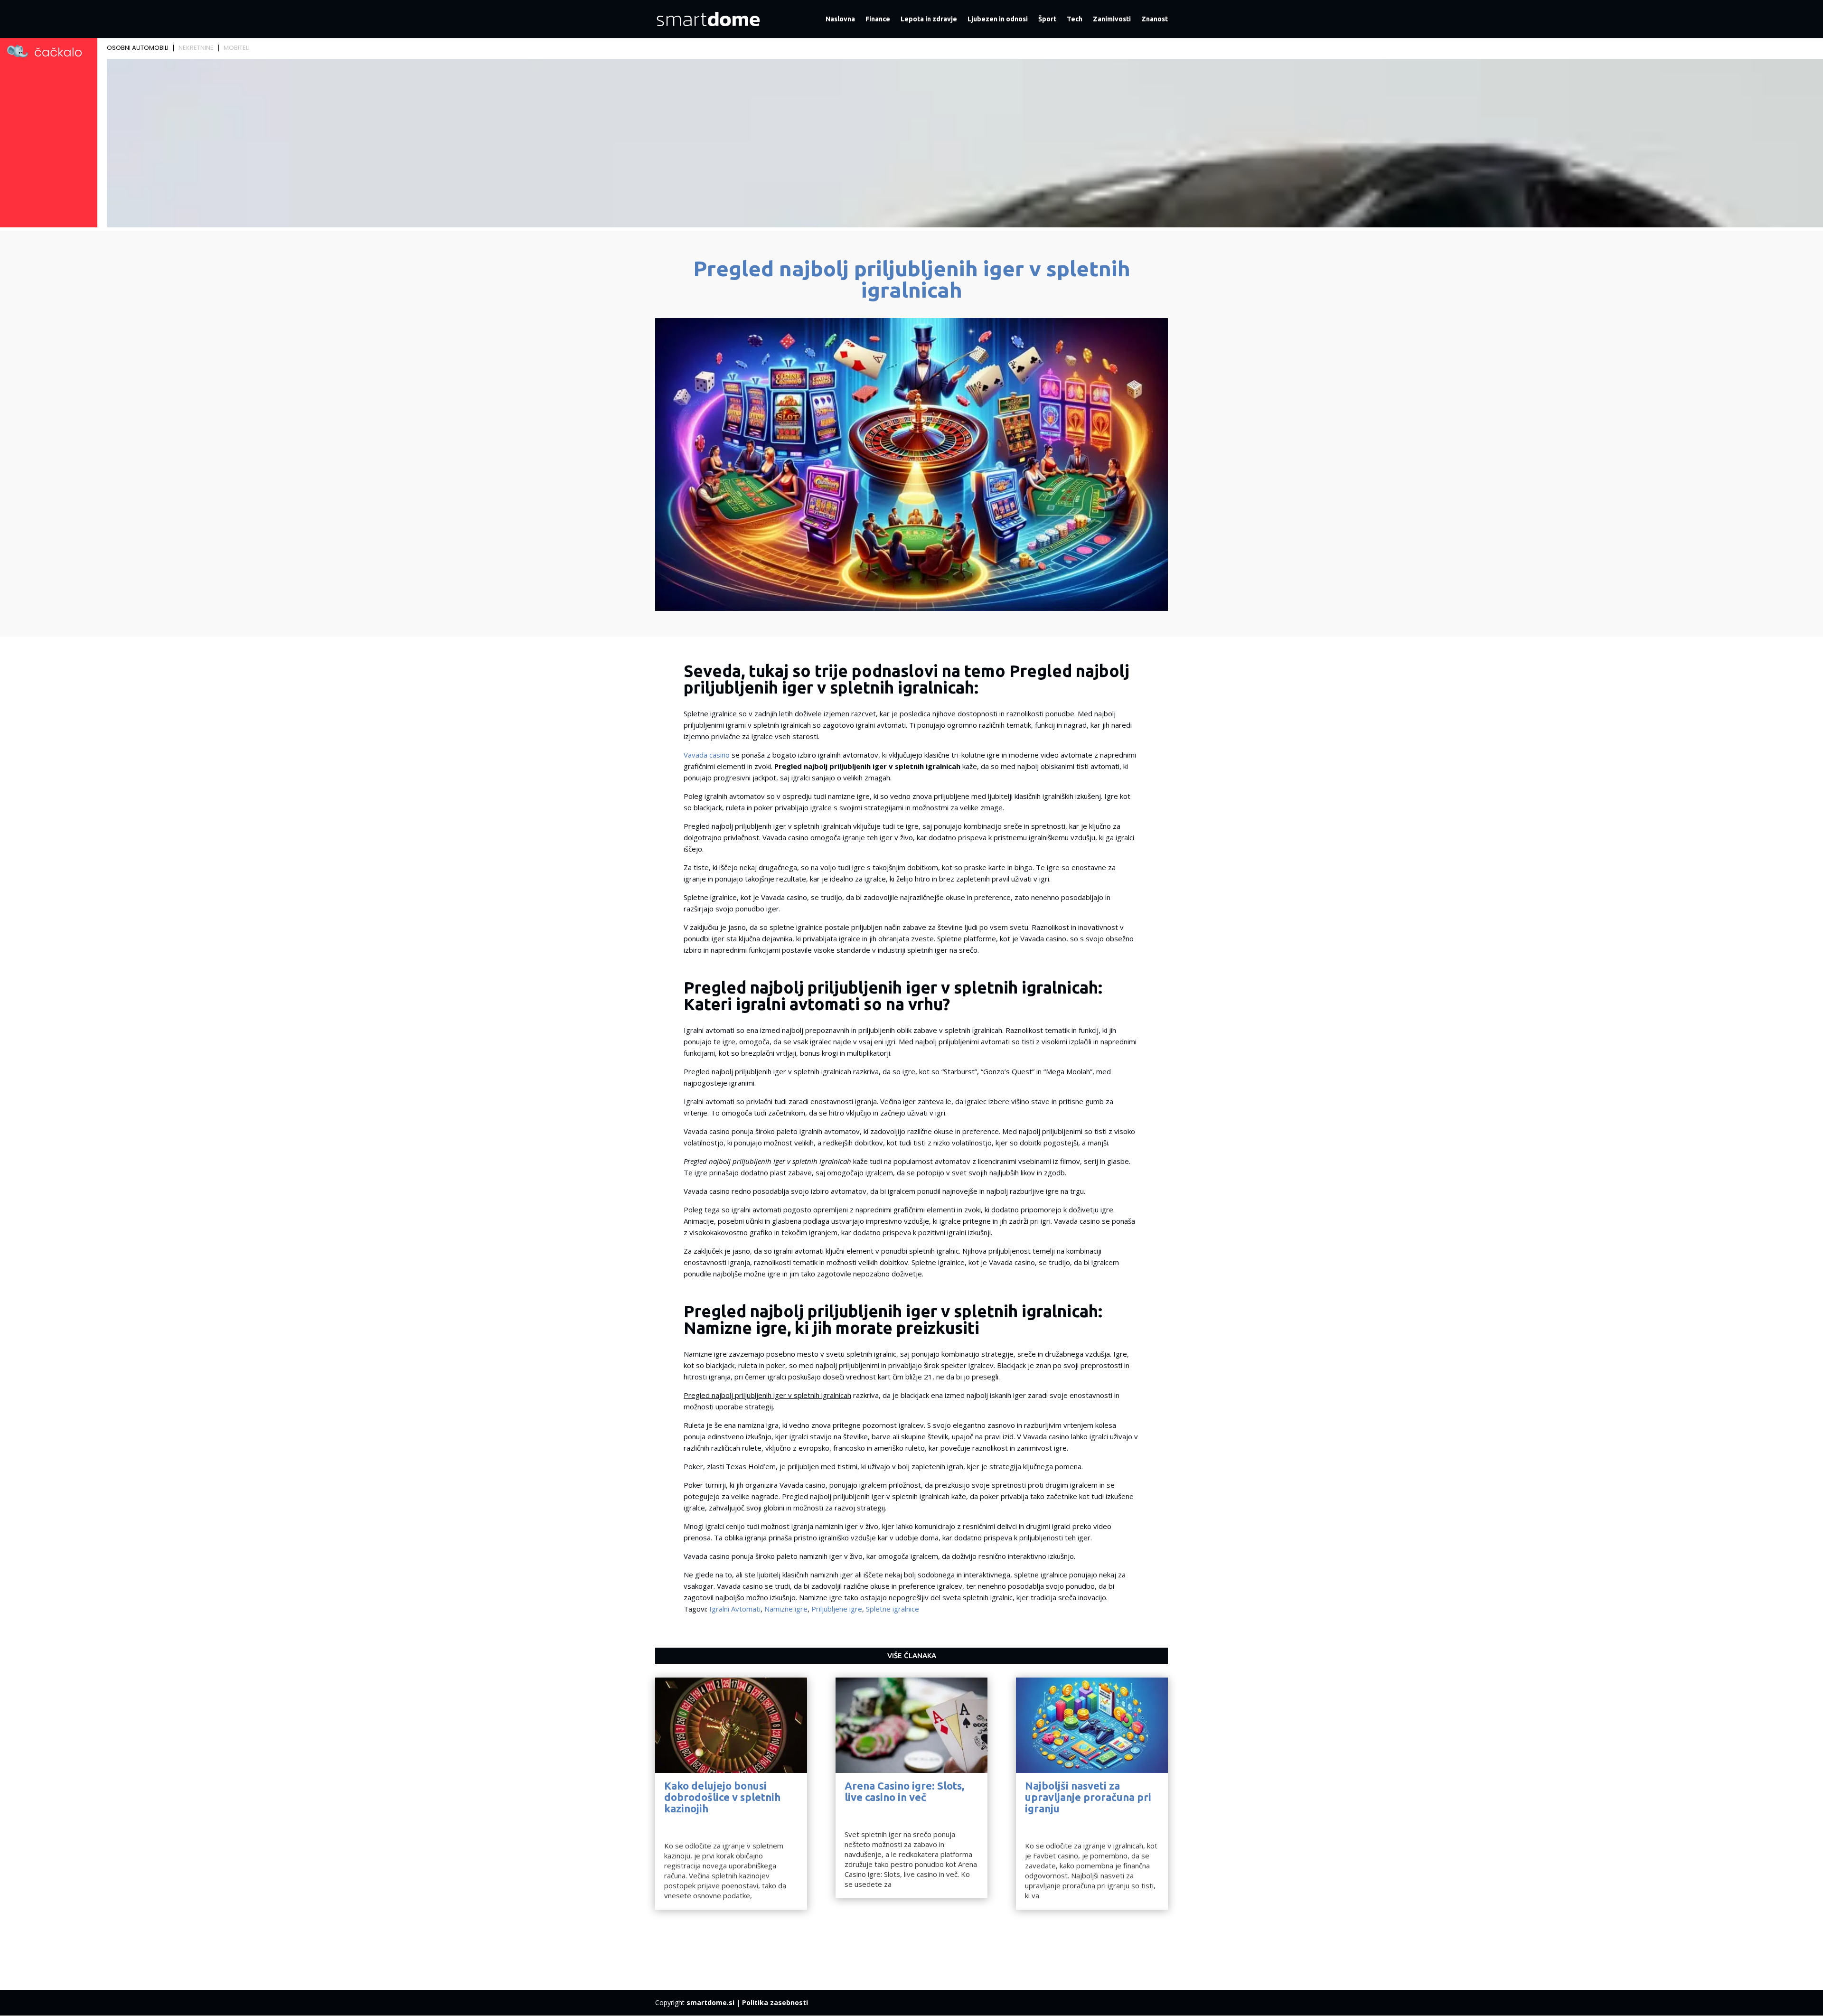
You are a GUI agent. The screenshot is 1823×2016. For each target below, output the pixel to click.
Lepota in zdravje (929, 19)
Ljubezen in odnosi (998, 19)
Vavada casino (707, 755)
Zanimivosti (1112, 19)
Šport (1047, 19)
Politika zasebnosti (775, 2002)
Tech (1075, 19)
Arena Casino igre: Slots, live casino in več (904, 1791)
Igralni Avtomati (735, 1609)
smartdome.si (710, 2002)
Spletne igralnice (893, 1609)
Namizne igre (786, 1609)
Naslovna (840, 19)
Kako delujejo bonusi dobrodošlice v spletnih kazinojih (722, 1797)
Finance (878, 19)
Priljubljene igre (837, 1609)
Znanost (1155, 19)
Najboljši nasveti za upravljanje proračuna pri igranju (1088, 1797)
